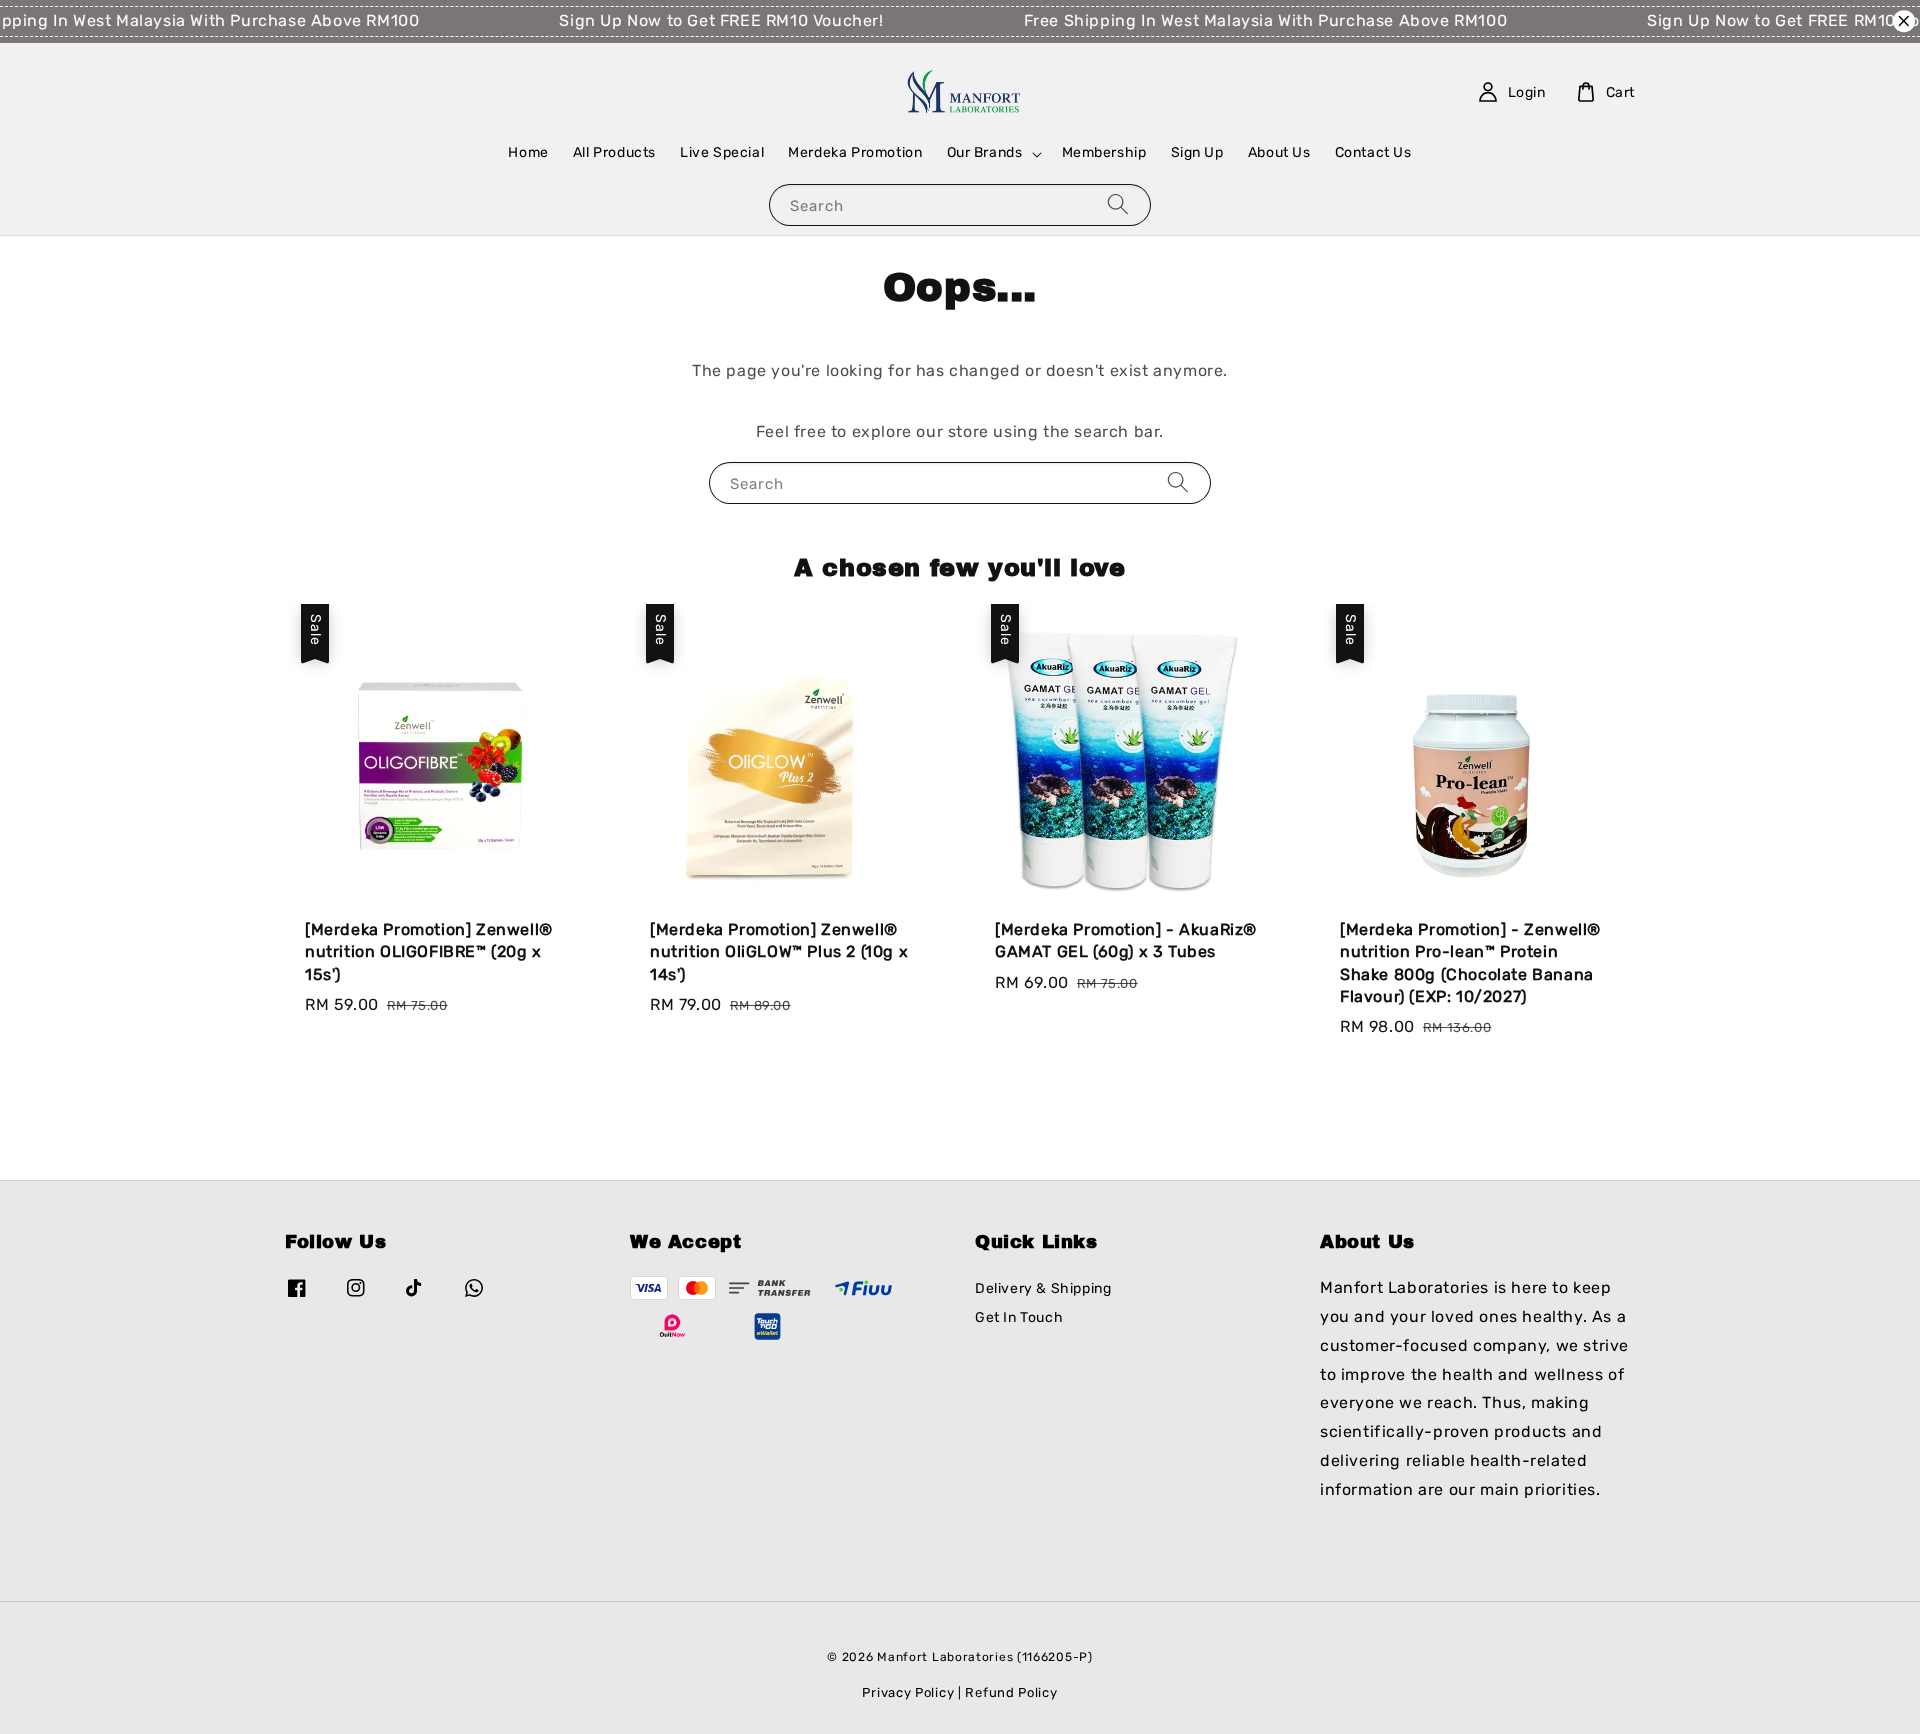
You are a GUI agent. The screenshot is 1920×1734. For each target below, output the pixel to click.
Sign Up (1197, 152)
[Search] (1118, 204)
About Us (1279, 152)
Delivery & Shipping (1043, 1288)
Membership (1104, 152)
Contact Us (1373, 152)
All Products (614, 152)
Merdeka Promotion (855, 152)
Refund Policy (1011, 1692)
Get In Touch (1019, 1317)
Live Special (722, 152)
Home (528, 152)
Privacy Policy (908, 1692)
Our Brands (985, 152)
